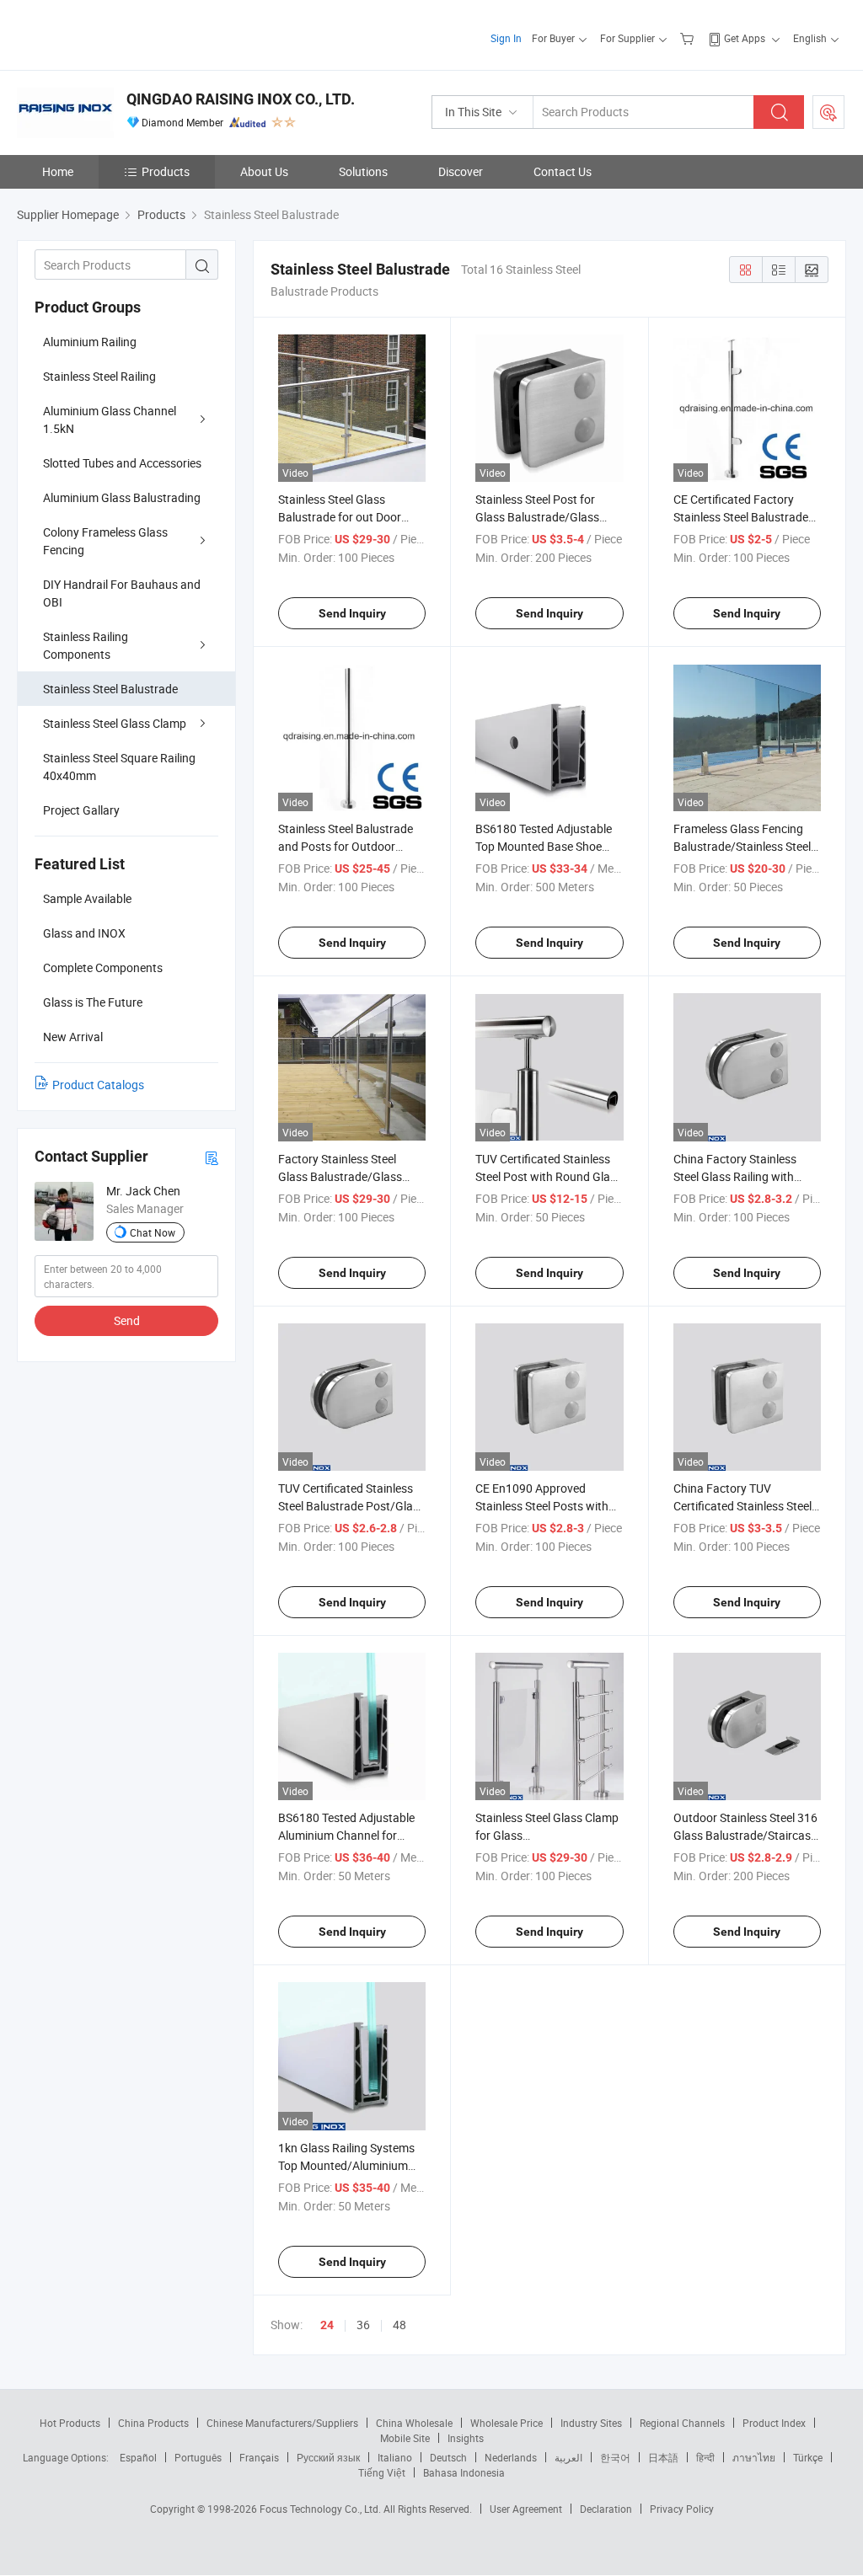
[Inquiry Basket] (689, 38)
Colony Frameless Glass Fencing (105, 541)
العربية (568, 2457)
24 (327, 2325)
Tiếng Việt (382, 2472)
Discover (461, 171)
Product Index (774, 2423)
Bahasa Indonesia (464, 2472)
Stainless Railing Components (86, 645)
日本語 (663, 2457)
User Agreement (526, 2509)
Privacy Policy (682, 2509)
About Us (264, 171)
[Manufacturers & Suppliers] (125, 33)
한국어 (615, 2457)
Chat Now (153, 1232)
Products (166, 171)
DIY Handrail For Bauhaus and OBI (122, 593)
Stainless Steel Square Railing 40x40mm (119, 767)
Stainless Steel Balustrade (110, 689)
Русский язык (328, 2457)
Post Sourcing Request (828, 112)
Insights (466, 2438)
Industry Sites (591, 2423)
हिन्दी (705, 2457)
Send (127, 1320)
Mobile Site (405, 2438)
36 (363, 2325)
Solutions (363, 171)
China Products (153, 2423)
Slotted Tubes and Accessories (122, 463)
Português (198, 2457)
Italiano (395, 2457)
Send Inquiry (352, 613)
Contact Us (563, 171)
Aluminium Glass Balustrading (122, 497)
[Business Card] (212, 1157)
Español (138, 2457)
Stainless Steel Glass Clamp (115, 723)
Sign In (506, 38)
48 (399, 2325)
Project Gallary (81, 810)
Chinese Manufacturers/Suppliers (282, 2423)
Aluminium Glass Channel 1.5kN (110, 420)
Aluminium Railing (90, 342)
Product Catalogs (98, 1085)
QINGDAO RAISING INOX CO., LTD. (241, 99)
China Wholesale (414, 2423)
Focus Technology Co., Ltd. (322, 2509)
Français (259, 2457)
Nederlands (511, 2457)
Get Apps (745, 38)
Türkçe (808, 2457)
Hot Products (70, 2423)
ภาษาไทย (754, 2457)
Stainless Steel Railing (99, 376)
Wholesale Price (507, 2423)
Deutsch (448, 2457)
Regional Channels (682, 2423)
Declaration (606, 2509)
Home (58, 171)
